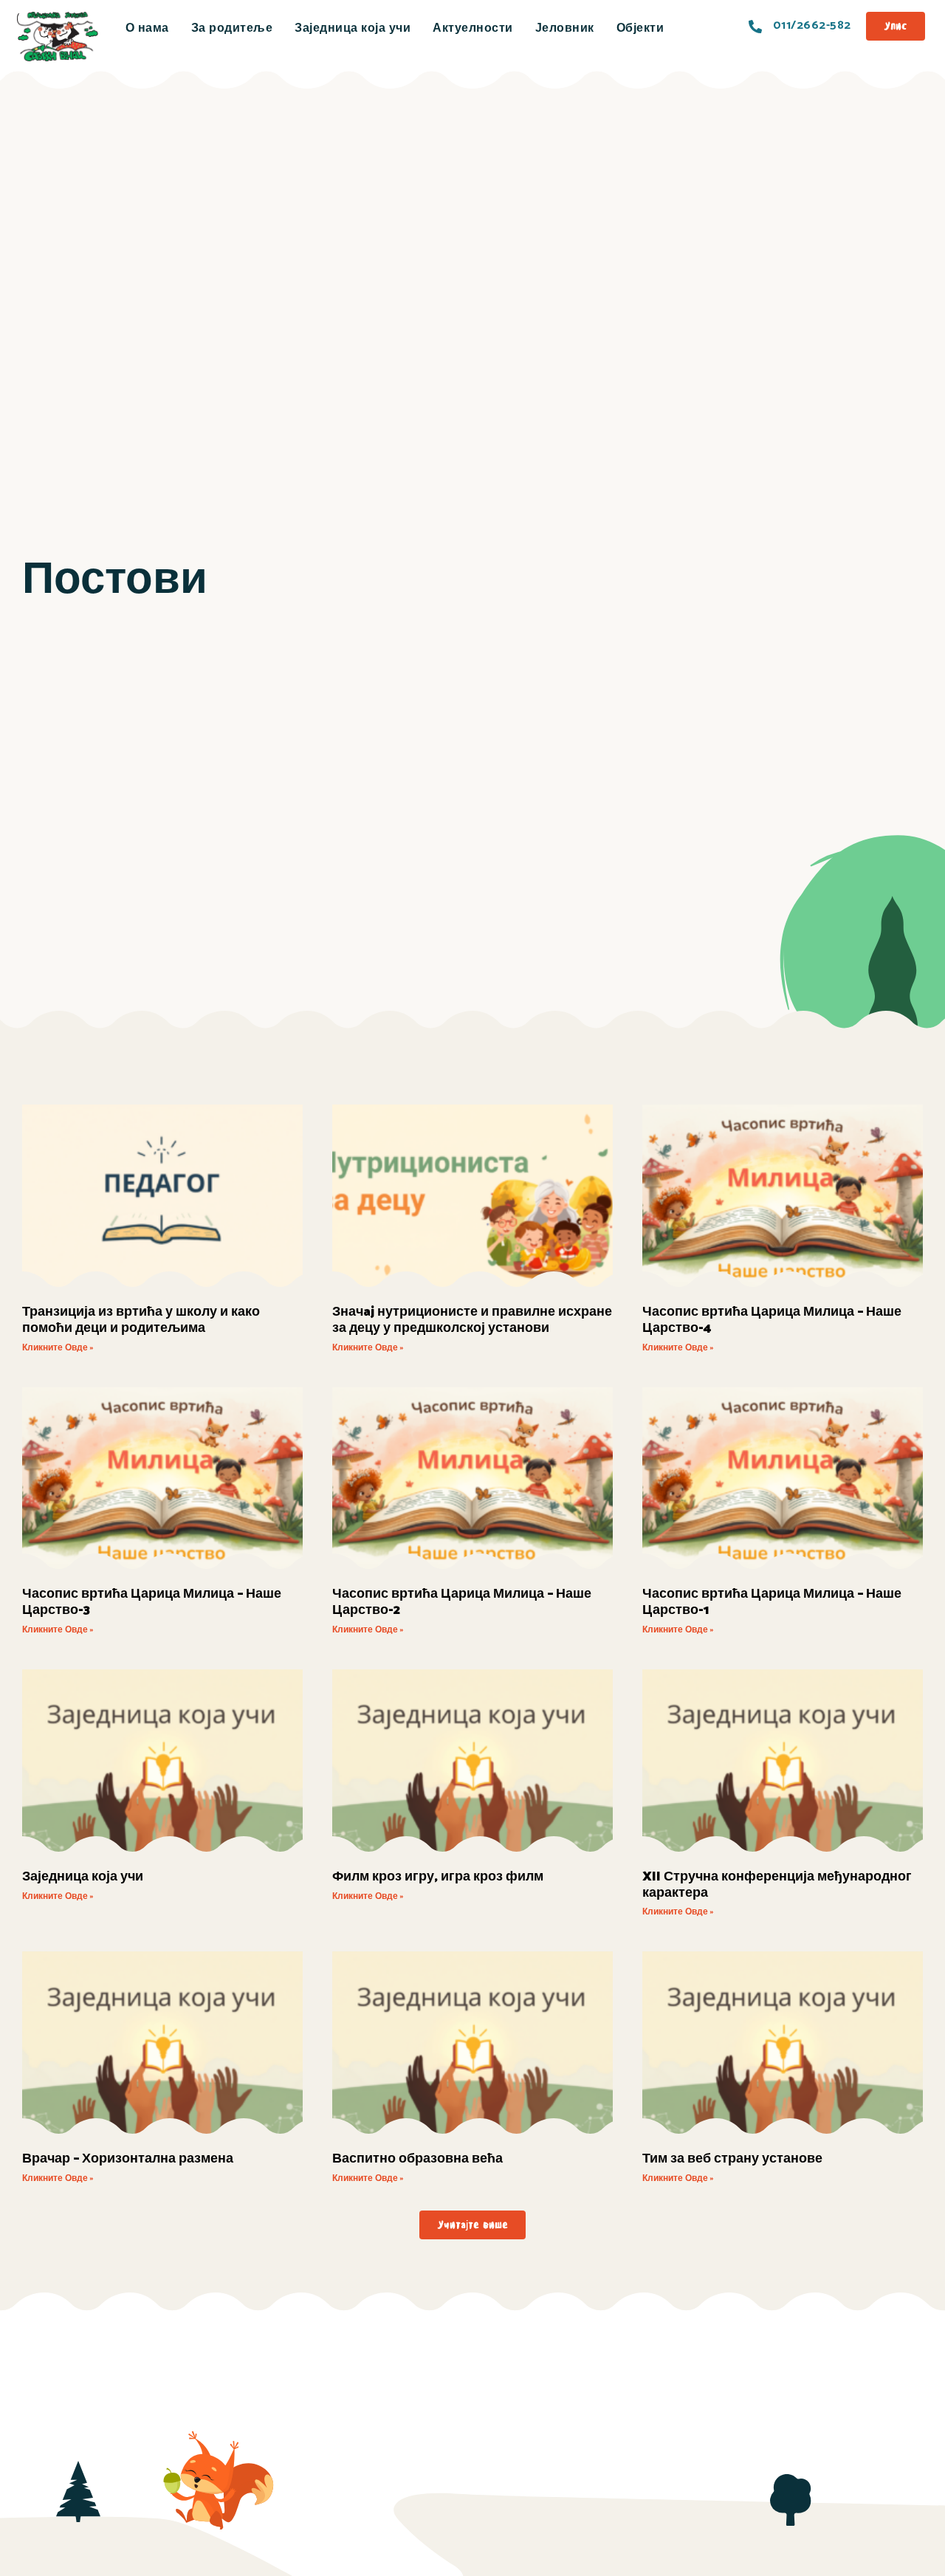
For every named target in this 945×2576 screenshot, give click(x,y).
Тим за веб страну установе (732, 2159)
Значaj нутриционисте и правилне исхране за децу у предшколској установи (472, 1320)
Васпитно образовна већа (417, 2159)
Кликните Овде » (58, 1348)
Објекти (640, 28)
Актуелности (473, 28)
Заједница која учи (353, 28)
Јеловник (565, 28)
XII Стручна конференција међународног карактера (777, 1885)
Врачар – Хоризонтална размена (128, 2159)
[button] (472, 2225)
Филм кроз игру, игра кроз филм (438, 1877)
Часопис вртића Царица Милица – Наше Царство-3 (152, 1602)
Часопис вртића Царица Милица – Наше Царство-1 (772, 1602)
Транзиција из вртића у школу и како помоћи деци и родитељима (141, 1320)
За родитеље (232, 28)
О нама (147, 28)
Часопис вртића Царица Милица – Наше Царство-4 (772, 1320)
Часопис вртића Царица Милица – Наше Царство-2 (462, 1602)
